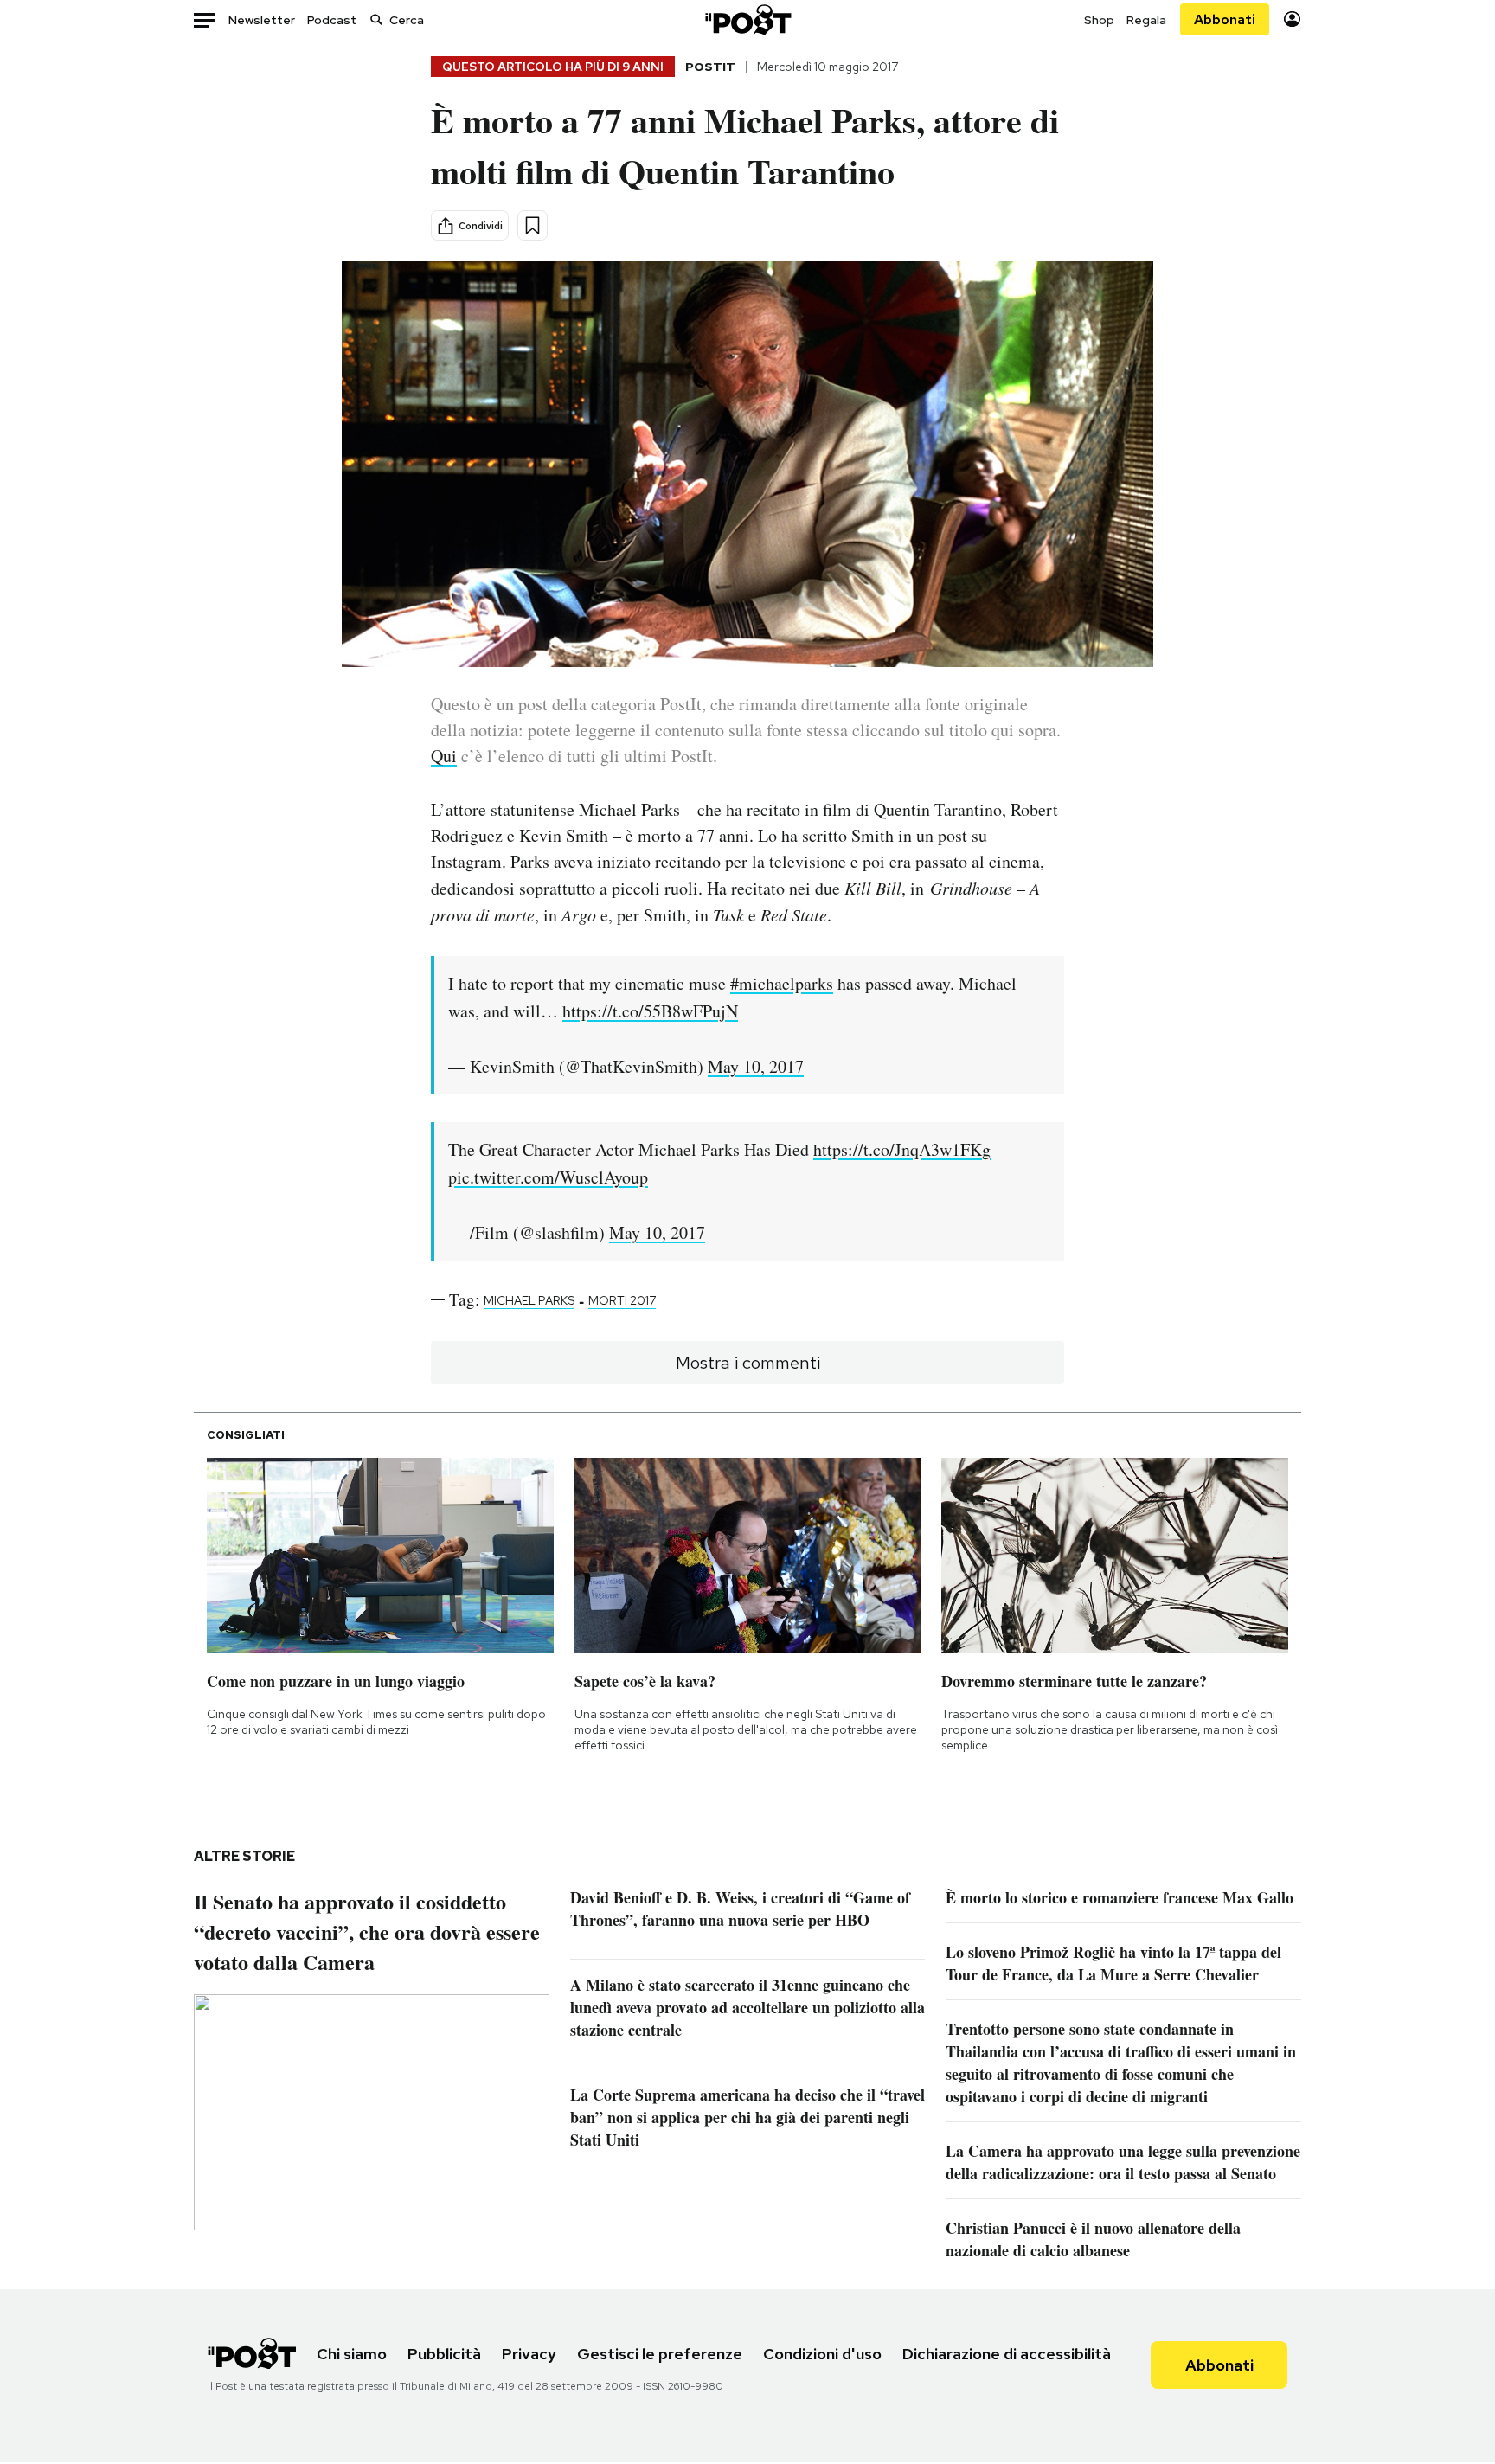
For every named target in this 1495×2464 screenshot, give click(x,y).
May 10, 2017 (756, 1066)
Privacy (529, 2354)
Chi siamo (352, 2354)
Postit (710, 67)
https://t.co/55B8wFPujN (650, 1011)
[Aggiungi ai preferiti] (533, 225)
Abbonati (1225, 19)
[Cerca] (376, 19)
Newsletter (262, 20)
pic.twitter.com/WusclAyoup (548, 1177)
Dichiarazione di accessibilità (1007, 2354)
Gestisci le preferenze (660, 2354)
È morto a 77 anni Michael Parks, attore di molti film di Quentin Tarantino (745, 145)
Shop (1099, 20)
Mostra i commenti (748, 1363)
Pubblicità (444, 2354)
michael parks (529, 1300)
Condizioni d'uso (822, 2354)
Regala (1146, 20)
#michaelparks (782, 983)
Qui (444, 756)
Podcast (332, 20)
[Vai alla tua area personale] (1292, 19)
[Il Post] (747, 19)
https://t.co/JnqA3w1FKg (902, 1149)
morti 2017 (622, 1300)
